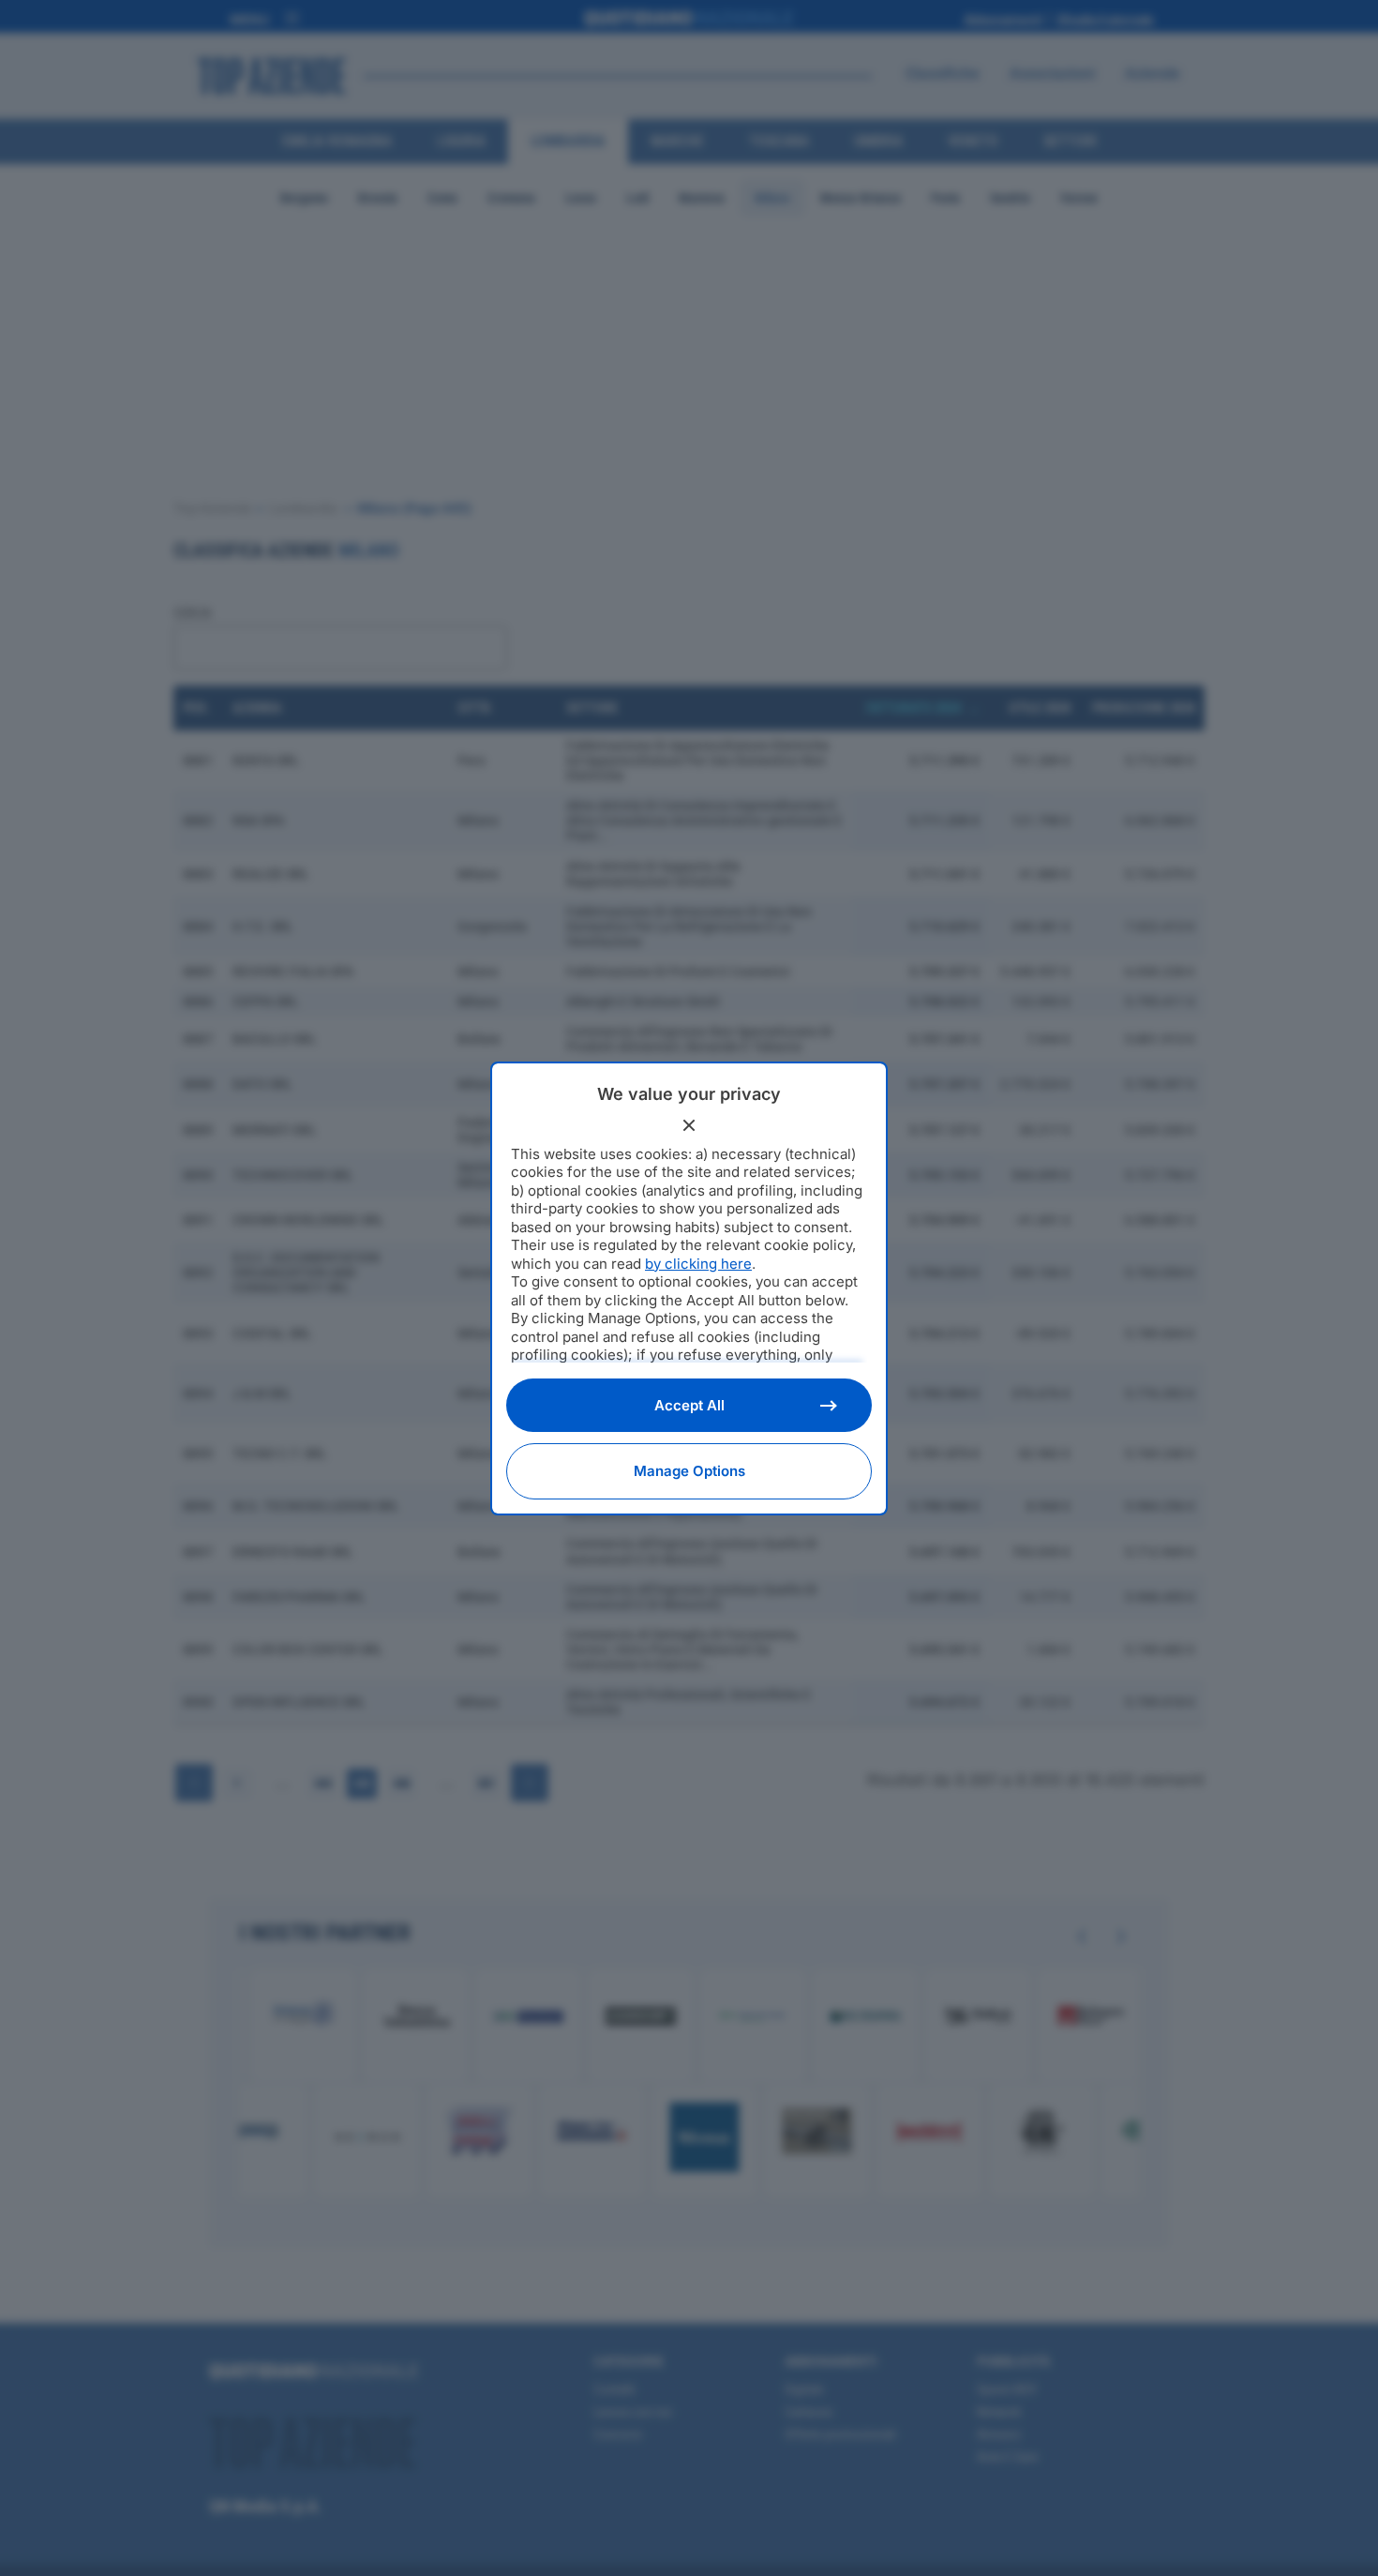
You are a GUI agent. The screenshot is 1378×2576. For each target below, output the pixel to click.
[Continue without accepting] (689, 1125)
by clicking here (698, 1264)
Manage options (689, 1471)
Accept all (689, 1405)
